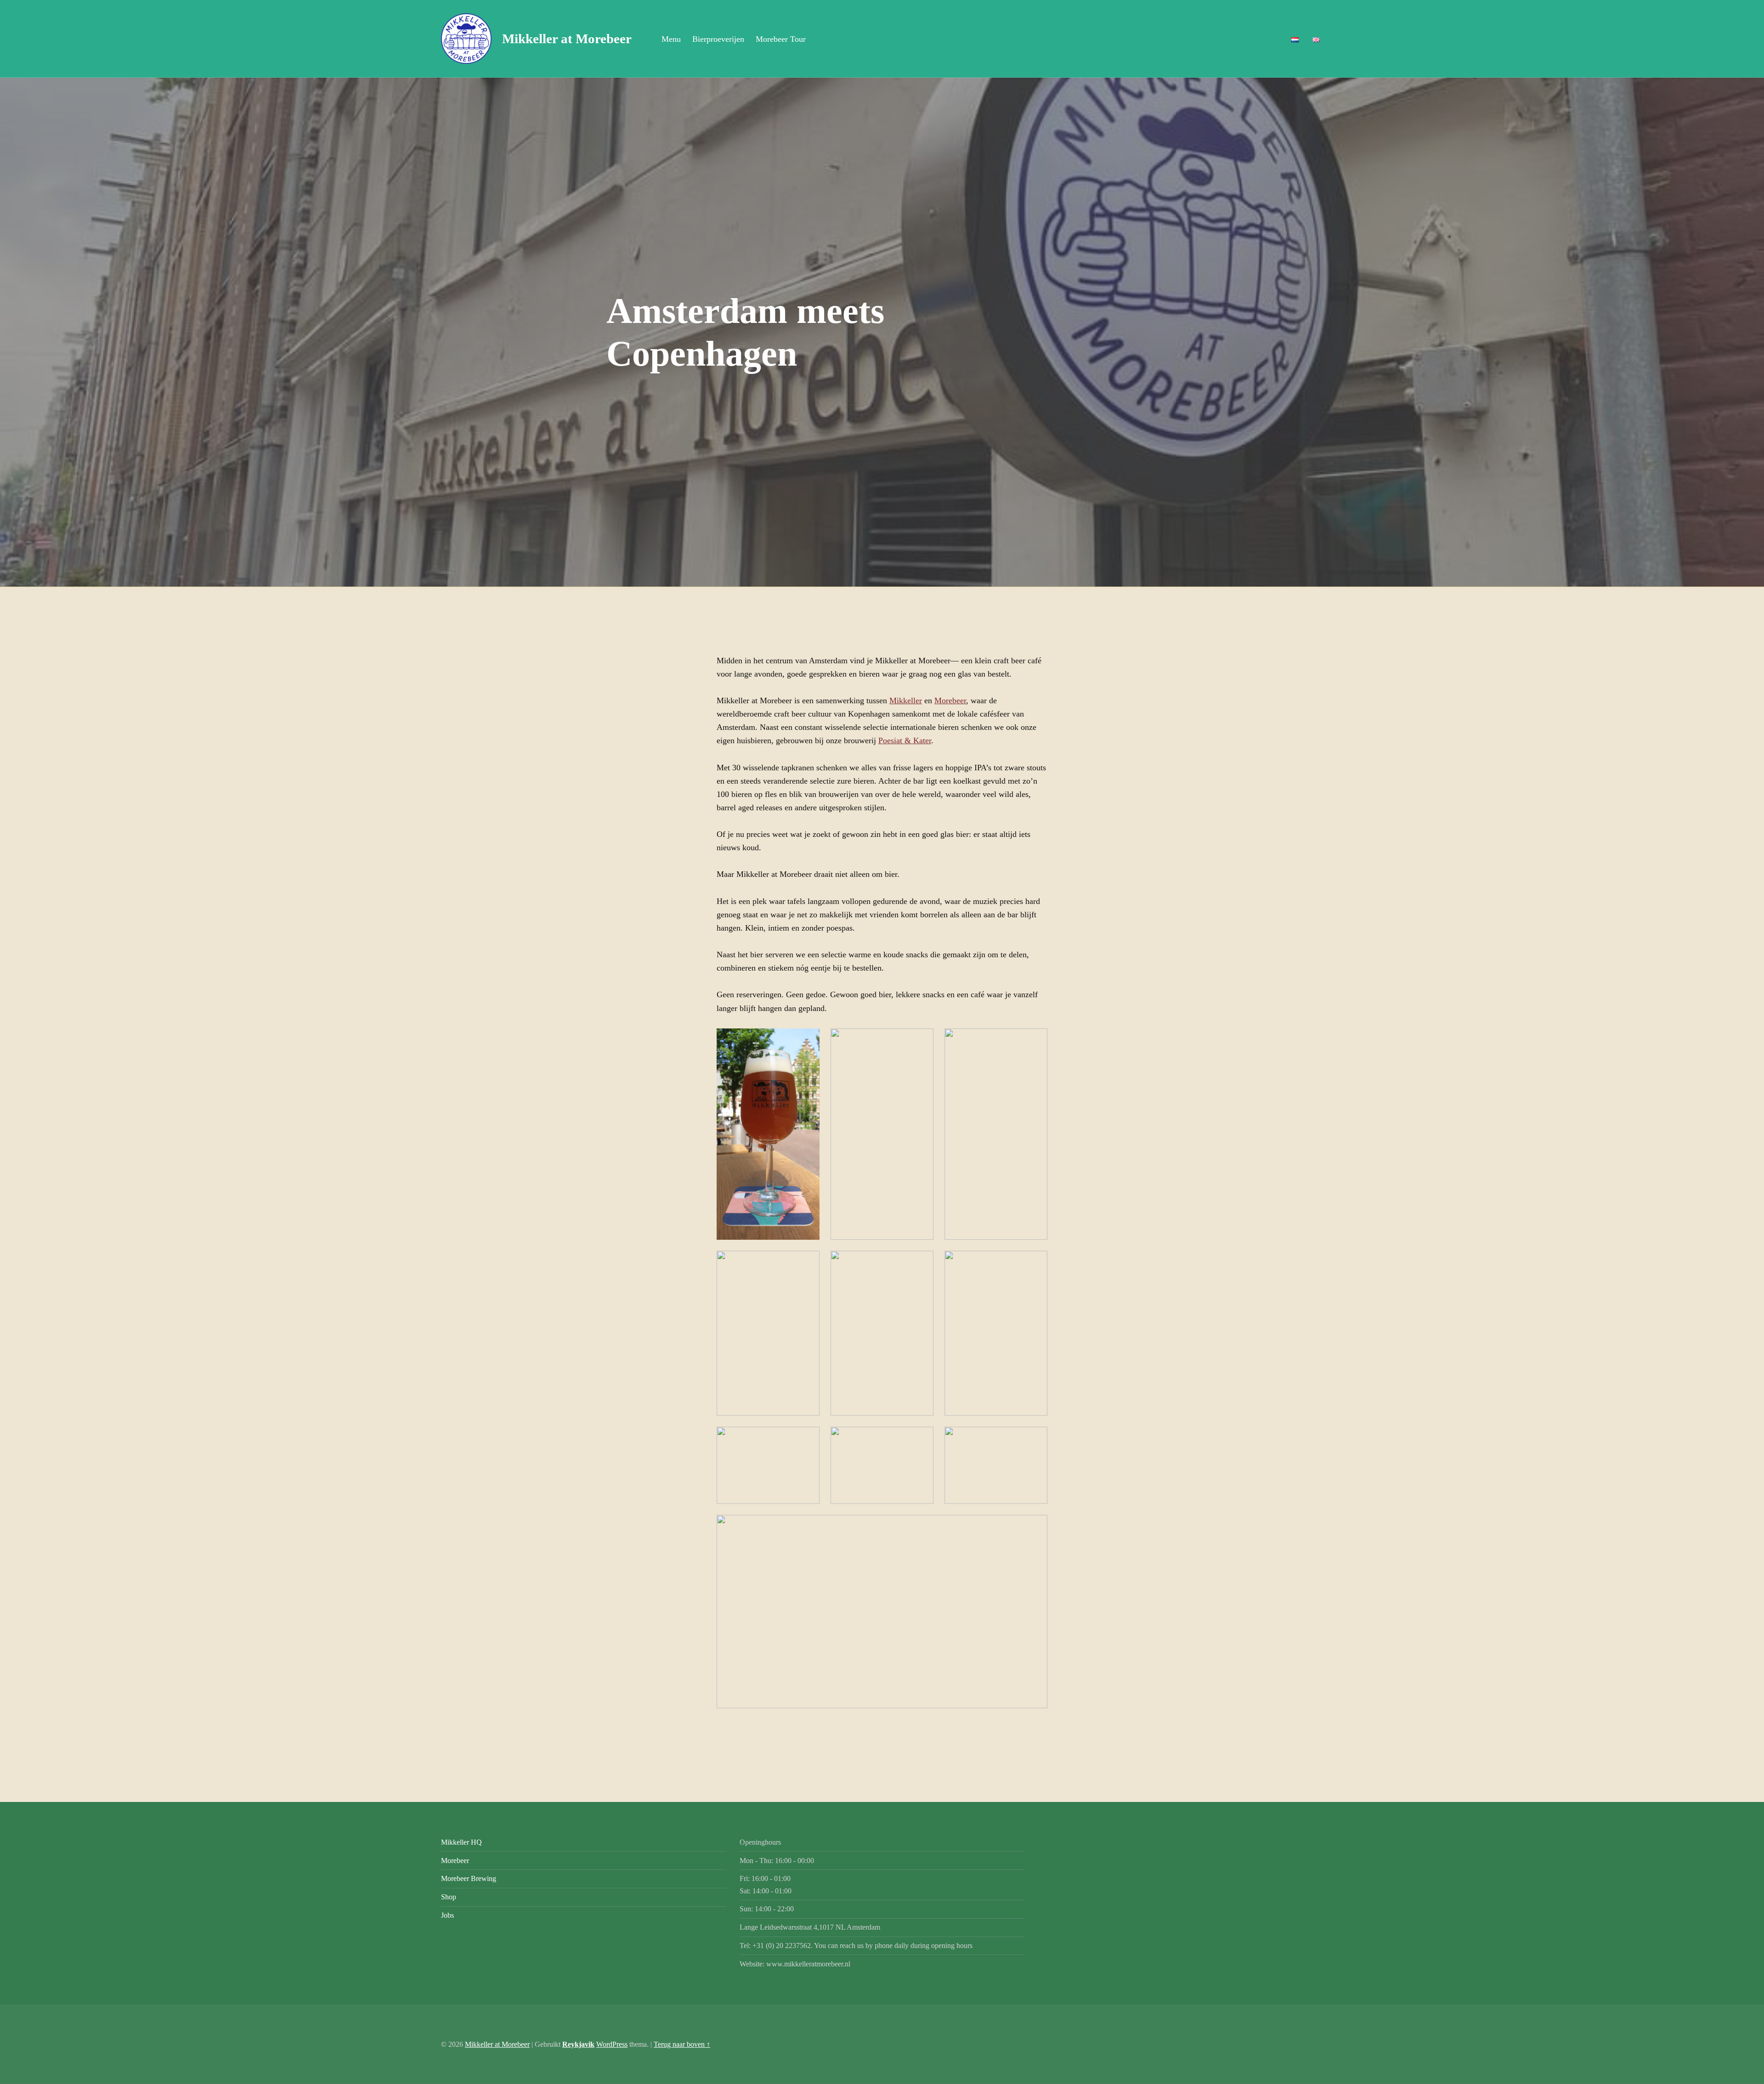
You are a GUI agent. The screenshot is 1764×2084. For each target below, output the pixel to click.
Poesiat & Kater (905, 740)
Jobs (447, 1915)
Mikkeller (906, 700)
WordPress (612, 2044)
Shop (449, 1897)
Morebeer (950, 700)
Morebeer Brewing (469, 1878)
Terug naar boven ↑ (682, 2044)
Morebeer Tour (781, 39)
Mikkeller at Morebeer (497, 2044)
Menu (671, 39)
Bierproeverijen (718, 39)
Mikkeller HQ (461, 1842)
